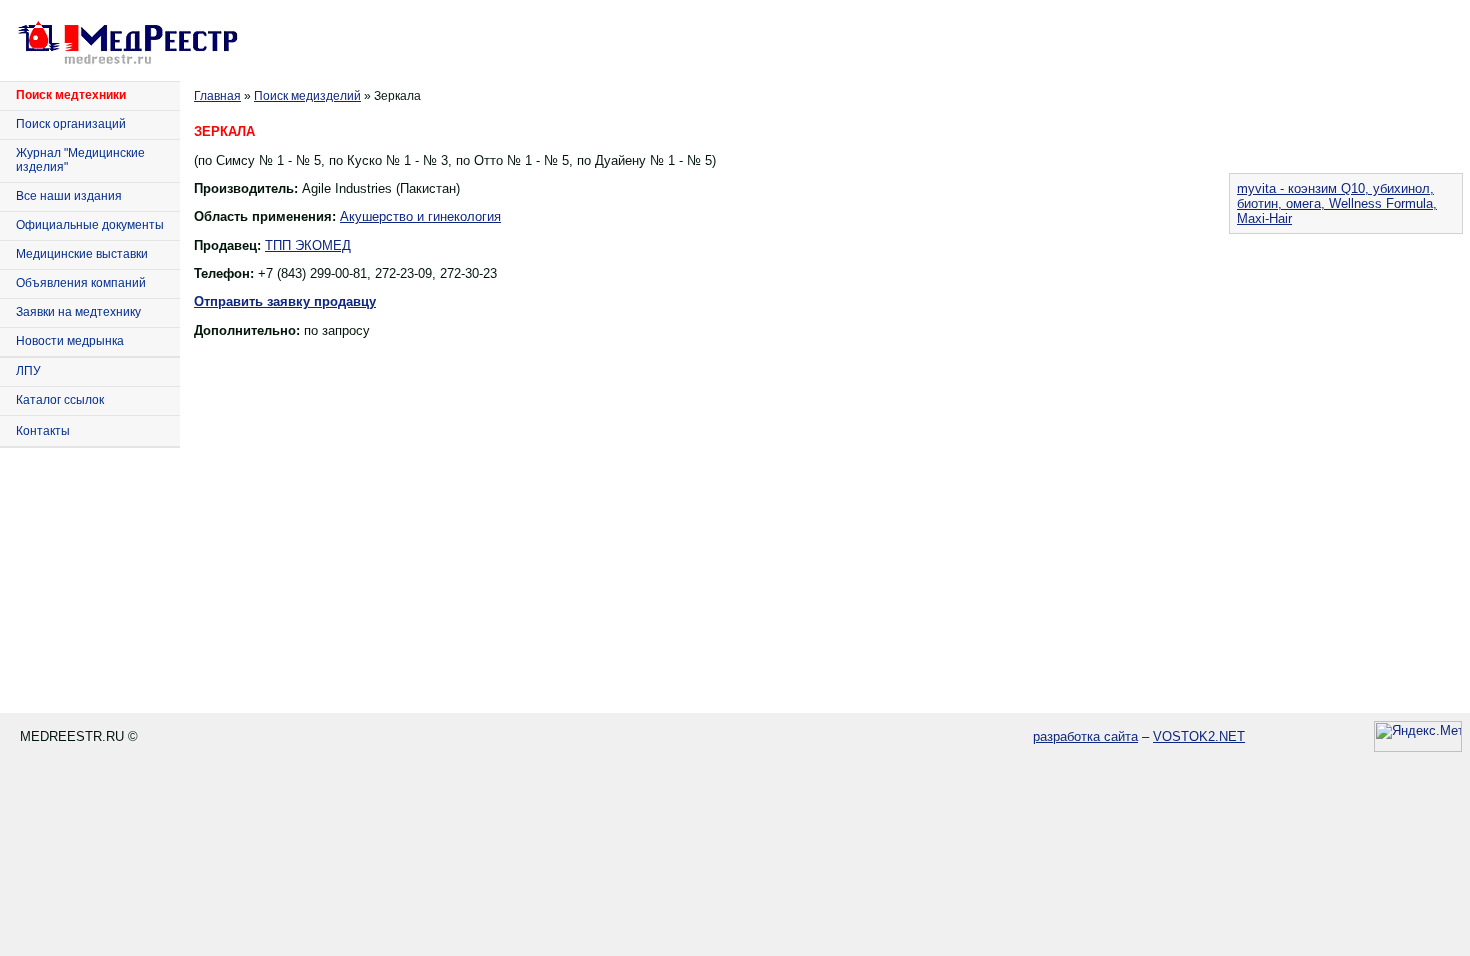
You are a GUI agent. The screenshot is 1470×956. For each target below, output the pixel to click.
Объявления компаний (81, 283)
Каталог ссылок (60, 400)
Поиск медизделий (307, 96)
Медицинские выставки (82, 254)
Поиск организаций (71, 124)
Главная (217, 96)
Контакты (43, 431)
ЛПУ (28, 371)
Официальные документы (90, 225)
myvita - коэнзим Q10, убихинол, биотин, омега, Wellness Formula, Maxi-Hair (1337, 203)
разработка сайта (1085, 736)
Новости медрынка (70, 341)
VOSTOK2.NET (1199, 736)
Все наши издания (69, 196)
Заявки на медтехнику (78, 312)
